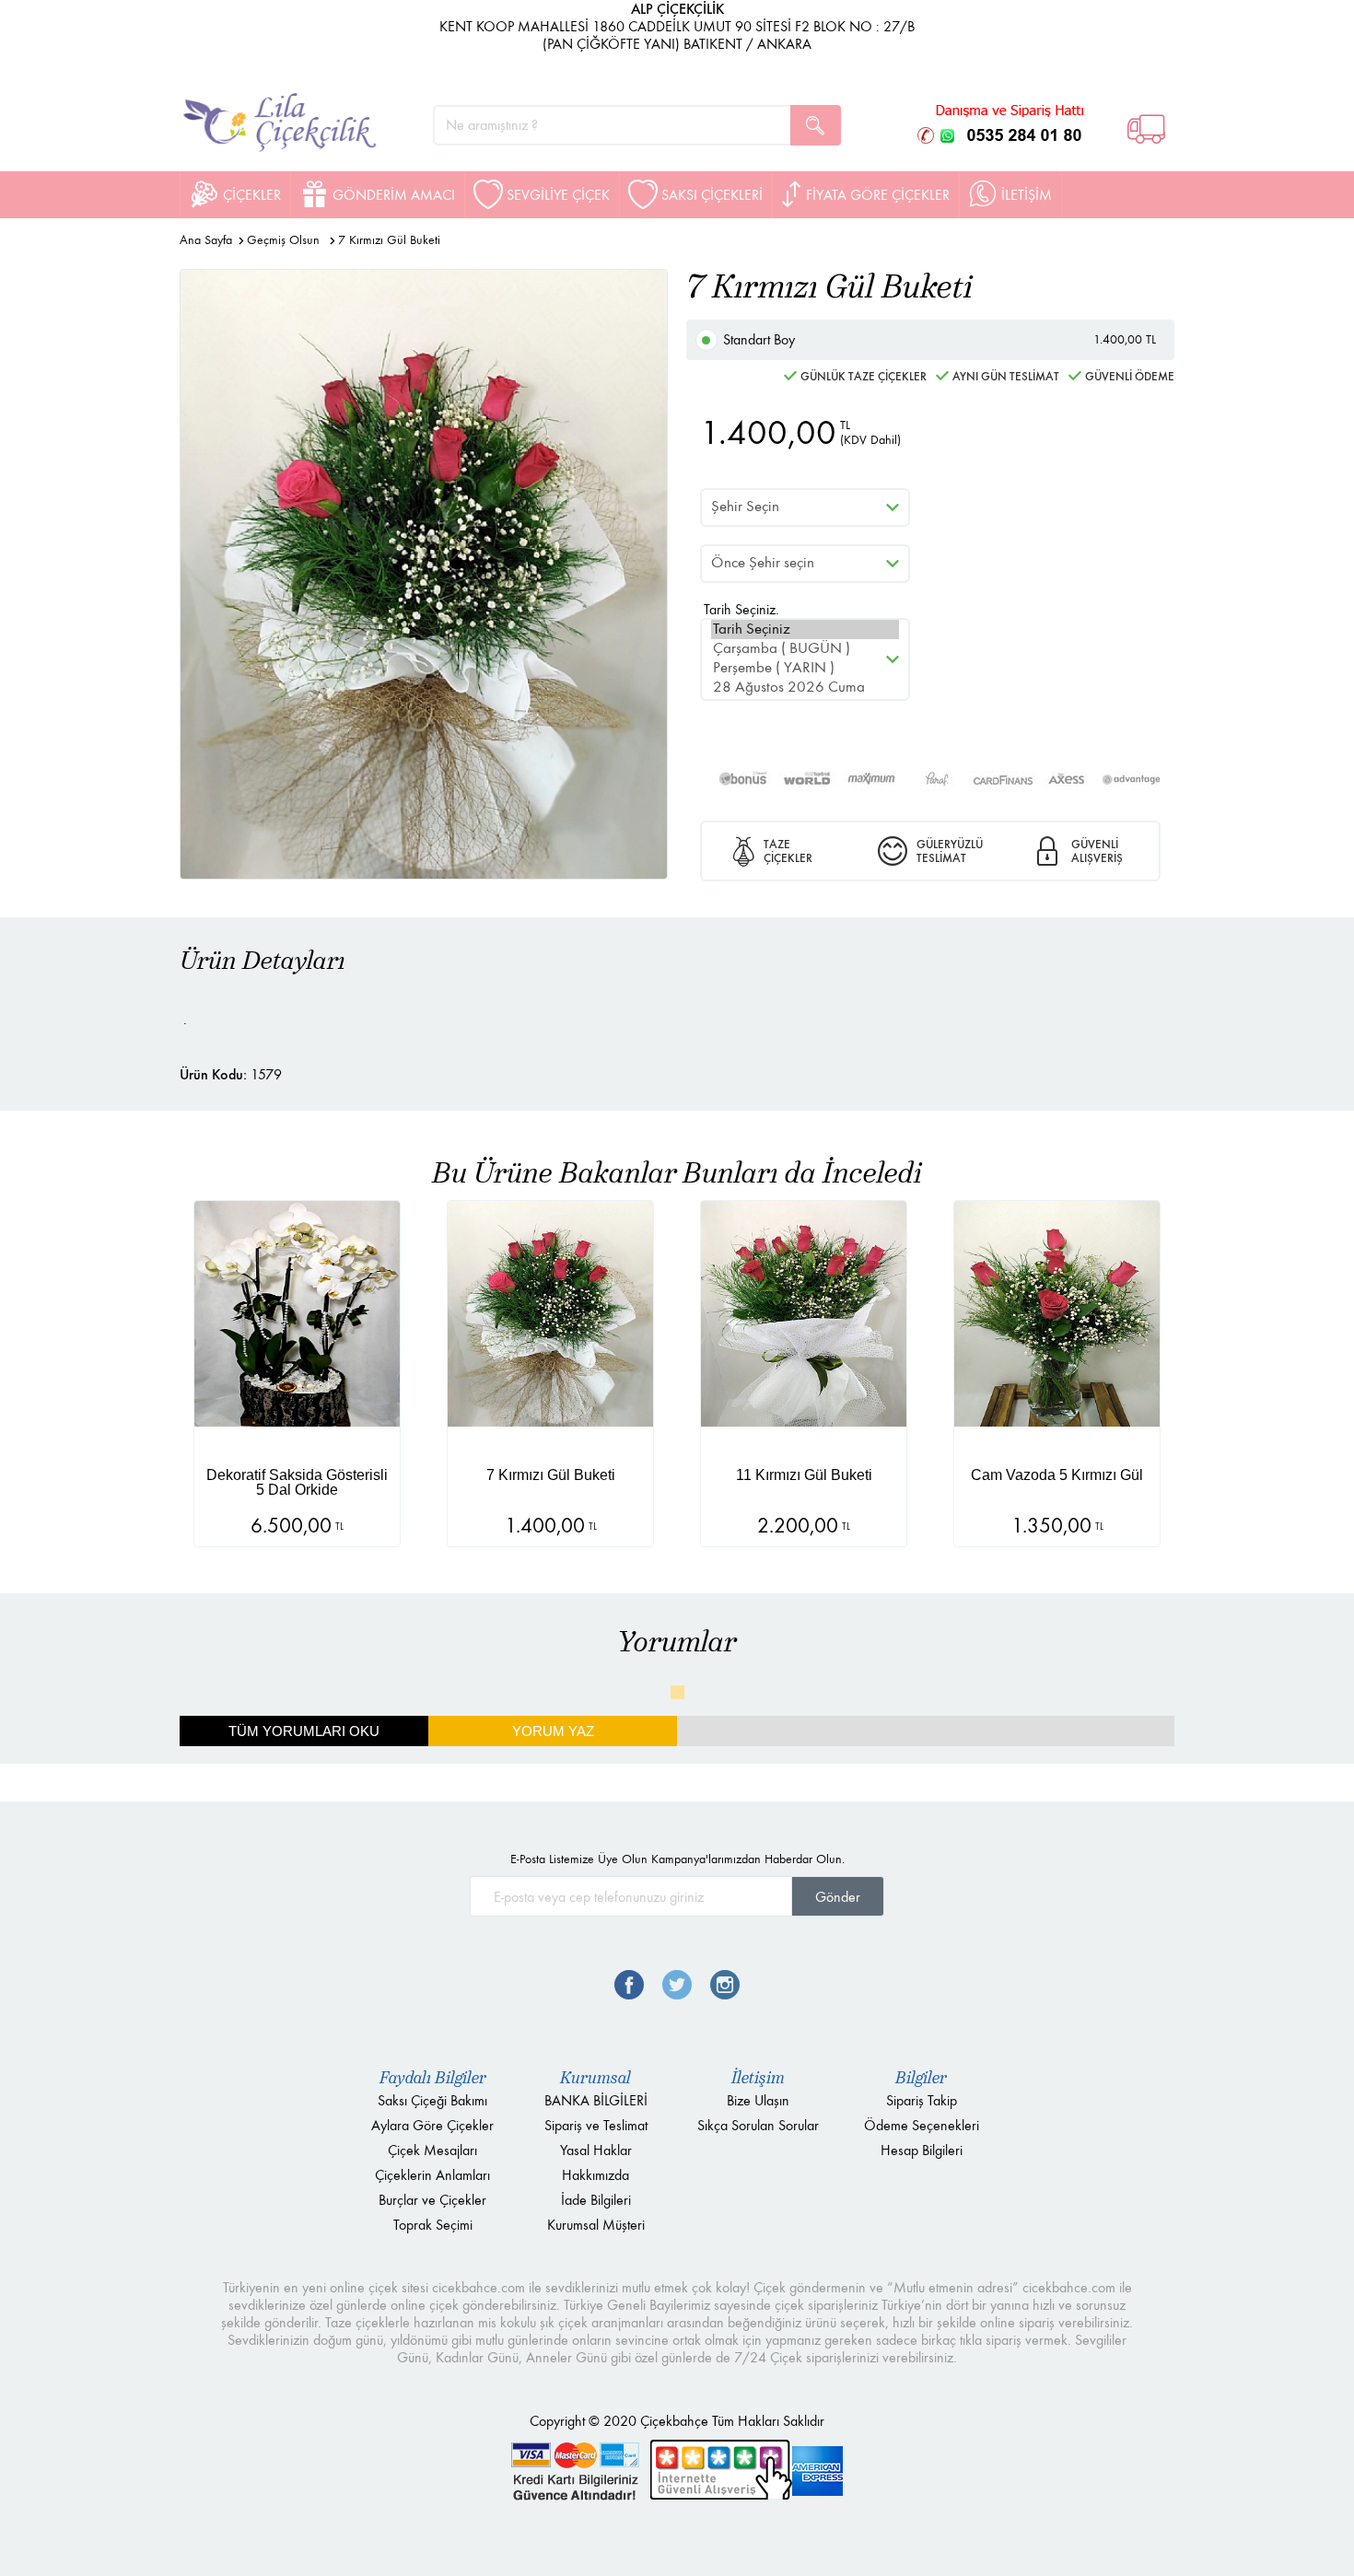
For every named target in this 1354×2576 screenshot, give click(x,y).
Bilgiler (921, 2078)
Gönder (838, 1897)
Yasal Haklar (596, 2150)
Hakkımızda (595, 2175)
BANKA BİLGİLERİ (596, 2100)
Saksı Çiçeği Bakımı (432, 2100)
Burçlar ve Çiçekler (432, 2200)
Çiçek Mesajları (432, 2150)
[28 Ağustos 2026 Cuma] (805, 688)
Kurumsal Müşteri (596, 2225)
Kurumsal (595, 2078)
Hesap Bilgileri (922, 2150)
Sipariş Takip (922, 2100)
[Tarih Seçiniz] (805, 629)
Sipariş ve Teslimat (596, 2125)
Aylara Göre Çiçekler (432, 2125)
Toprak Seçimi (433, 2225)
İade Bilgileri (596, 2200)
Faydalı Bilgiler (433, 2078)
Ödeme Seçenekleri (922, 2125)
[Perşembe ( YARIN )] (805, 668)
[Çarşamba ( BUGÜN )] (805, 649)
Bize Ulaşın (758, 2100)
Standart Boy (940, 339)
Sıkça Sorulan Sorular (758, 2125)
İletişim (758, 2078)
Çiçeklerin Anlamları (432, 2175)
